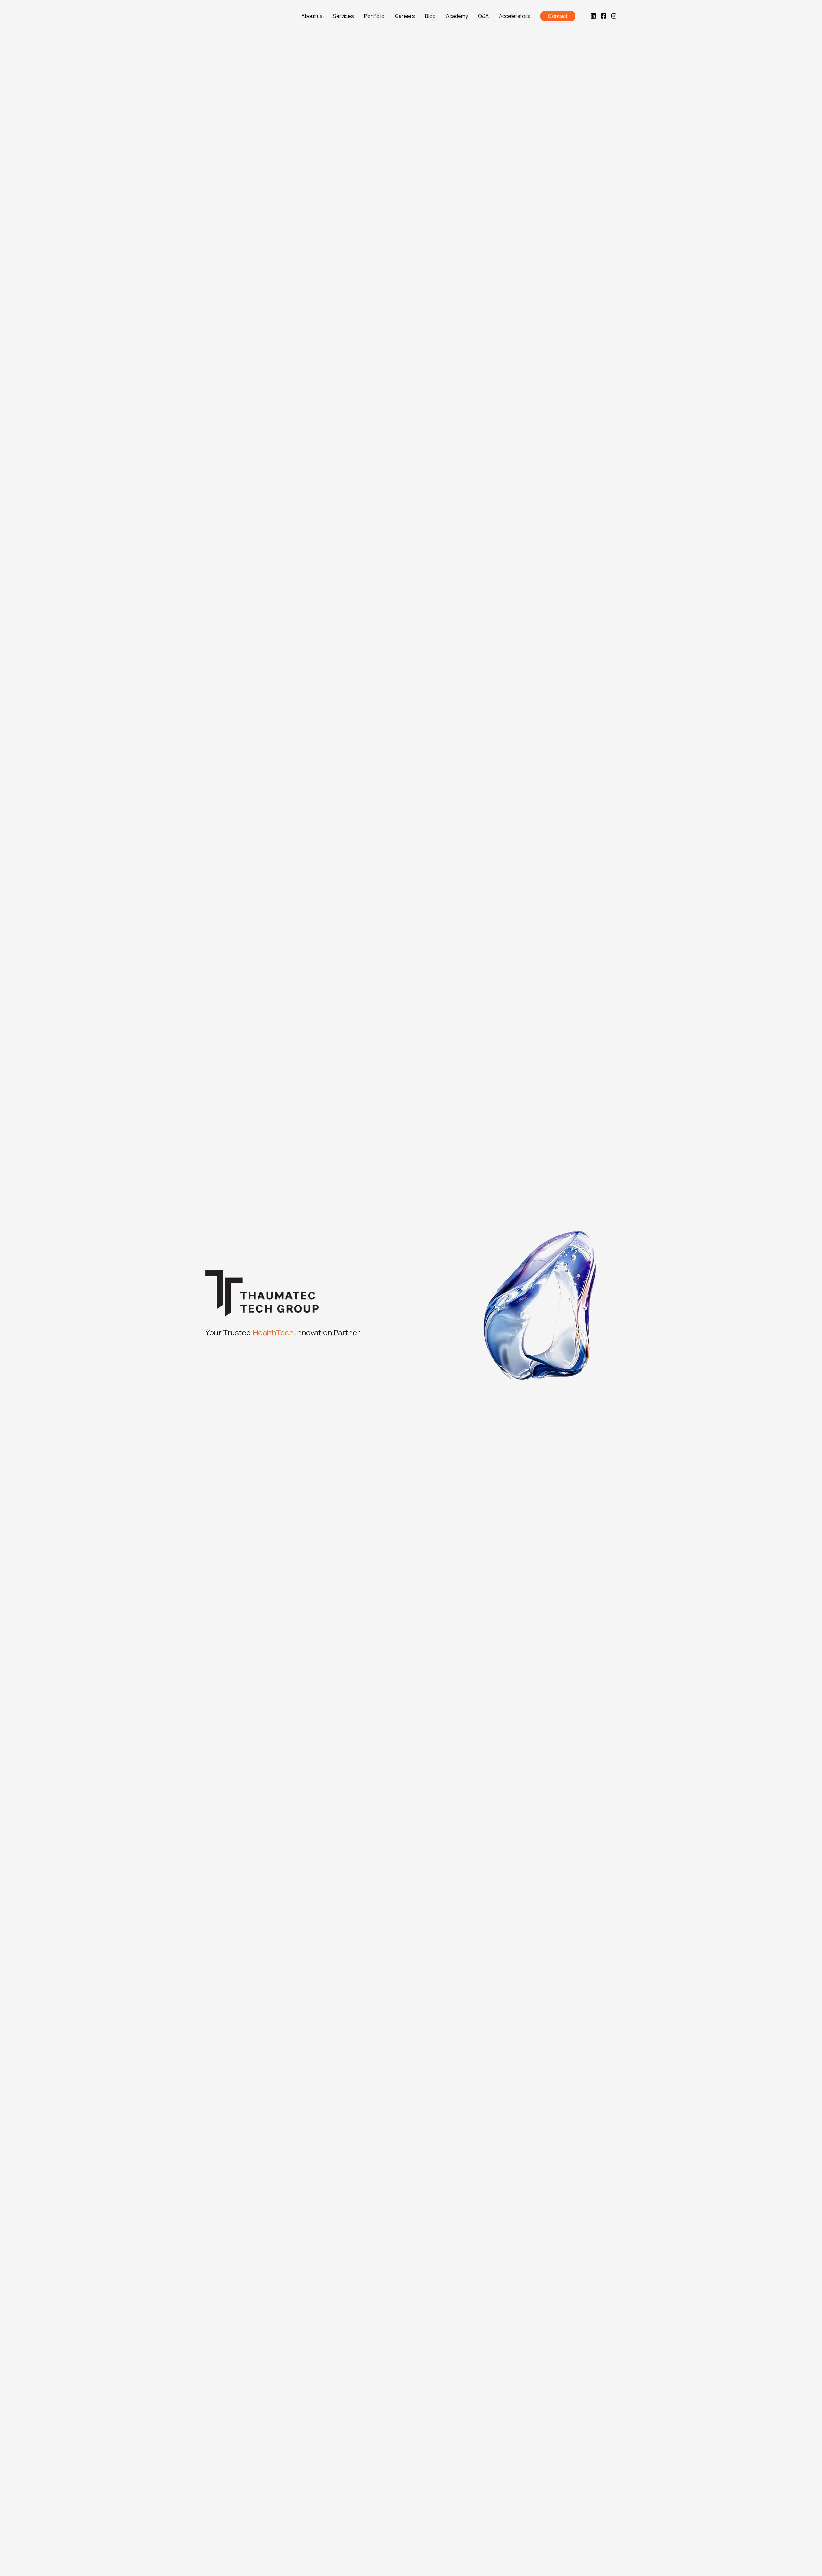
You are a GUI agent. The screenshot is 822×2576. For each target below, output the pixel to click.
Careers (405, 16)
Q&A (483, 16)
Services (343, 16)
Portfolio (374, 16)
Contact (558, 16)
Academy (457, 16)
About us (312, 16)
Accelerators (515, 16)
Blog (430, 16)
